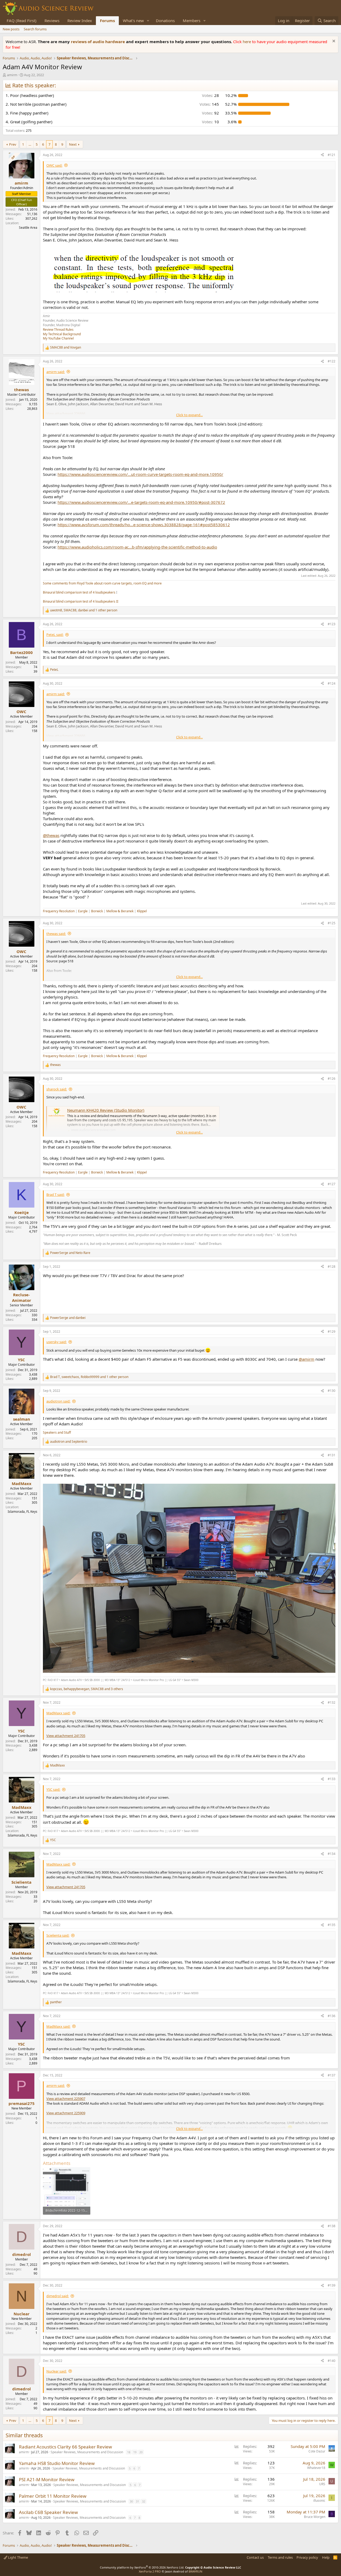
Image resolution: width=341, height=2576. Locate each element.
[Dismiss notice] (333, 42)
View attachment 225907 (66, 2099)
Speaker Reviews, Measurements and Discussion (87, 2452)
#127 (332, 1184)
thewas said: (56, 934)
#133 (332, 1779)
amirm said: (56, 372)
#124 (332, 683)
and (66, 347)
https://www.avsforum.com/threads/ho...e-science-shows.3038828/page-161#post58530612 (144, 525)
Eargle (83, 911)
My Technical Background (62, 334)
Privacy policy (307, 2557)
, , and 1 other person (84, 610)
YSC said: (53, 1789)
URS (322, 2484)
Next (73, 144)
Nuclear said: (56, 2371)
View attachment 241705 (66, 1736)
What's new (133, 21)
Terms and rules (280, 2557)
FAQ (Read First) (22, 21)
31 (137, 2501)
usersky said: (56, 1342)
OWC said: (54, 165)
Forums (107, 21)
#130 (332, 1391)
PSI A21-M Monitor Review (47, 2479)
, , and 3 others (87, 1689)
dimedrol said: (58, 2296)
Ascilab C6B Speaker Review (48, 2512)
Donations (165, 21)
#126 (332, 1079)
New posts (11, 29)
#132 (332, 1702)
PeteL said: (55, 635)
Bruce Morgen (315, 2517)
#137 (332, 2075)
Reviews (52, 21)
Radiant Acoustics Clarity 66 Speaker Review (65, 2447)
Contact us (255, 2557)
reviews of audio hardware (98, 42)
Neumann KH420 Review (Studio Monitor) (106, 1110)
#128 (332, 1267)
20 (141, 2452)
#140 (332, 2361)
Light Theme (18, 2557)
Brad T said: (55, 1195)
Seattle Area (28, 228)
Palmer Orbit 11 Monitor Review (53, 2496)
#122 (332, 361)
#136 (332, 2016)
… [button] (30, 144)
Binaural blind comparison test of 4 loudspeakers (79, 592)
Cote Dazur (317, 2451)
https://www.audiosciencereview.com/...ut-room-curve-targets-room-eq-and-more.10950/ (140, 474)
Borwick (97, 911)
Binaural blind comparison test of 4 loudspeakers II (81, 601)
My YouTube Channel (58, 338)
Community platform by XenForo (142, 2567)
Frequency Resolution (59, 911)
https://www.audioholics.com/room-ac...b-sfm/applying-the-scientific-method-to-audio (137, 547)
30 (131, 2501)
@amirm (307, 1359)
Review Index (80, 21)
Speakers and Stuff (57, 1432)
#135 (332, 1925)
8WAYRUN (195, 2571)
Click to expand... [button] (189, 415)
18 (129, 2452)
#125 (332, 923)
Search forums (35, 29)
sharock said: (57, 1089)
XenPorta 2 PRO (150, 2571)
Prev (13, 144)
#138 (332, 2226)
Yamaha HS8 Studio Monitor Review (57, 2463)
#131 (332, 1455)
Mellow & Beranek (120, 911)
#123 (332, 624)
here (247, 42)
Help (326, 2557)
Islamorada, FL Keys (23, 1512)
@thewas (51, 835)
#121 (332, 155)
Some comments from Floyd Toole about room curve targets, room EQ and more (102, 583)
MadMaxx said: (58, 1713)
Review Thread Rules (58, 330)
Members (192, 21)
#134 (332, 1854)
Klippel (142, 911)
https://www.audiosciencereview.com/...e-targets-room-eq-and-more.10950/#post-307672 (141, 502)
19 (135, 2452)
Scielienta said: (58, 1935)
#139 (332, 2285)
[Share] (322, 155)
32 (144, 2501)
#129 (332, 1332)
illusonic (319, 2501)
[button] (148, 21)
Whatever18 (316, 2468)
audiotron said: (58, 1401)
